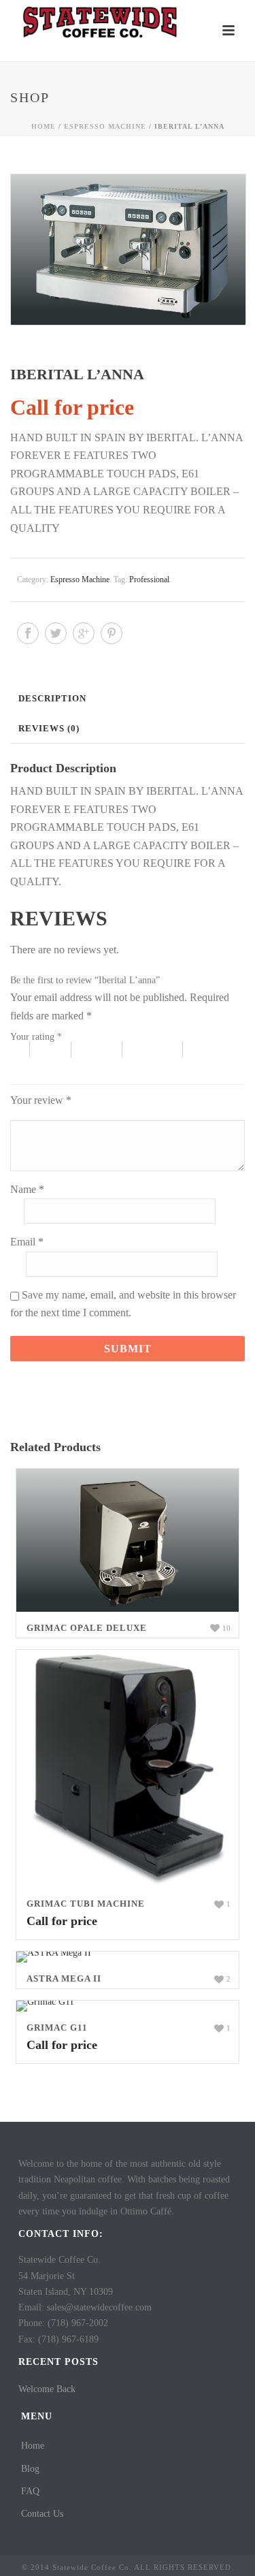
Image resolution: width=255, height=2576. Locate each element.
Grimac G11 (57, 2028)
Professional (149, 579)
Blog (30, 2469)
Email (27, 1242)
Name (27, 1189)
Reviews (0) (49, 728)
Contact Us (42, 2514)
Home (44, 126)
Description (52, 698)
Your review (41, 1100)
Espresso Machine (105, 126)
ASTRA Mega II (64, 1978)
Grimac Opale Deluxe (87, 1628)
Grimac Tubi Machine (86, 1904)
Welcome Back (47, 2389)
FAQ (30, 2491)
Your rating (36, 1037)
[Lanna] (128, 250)
